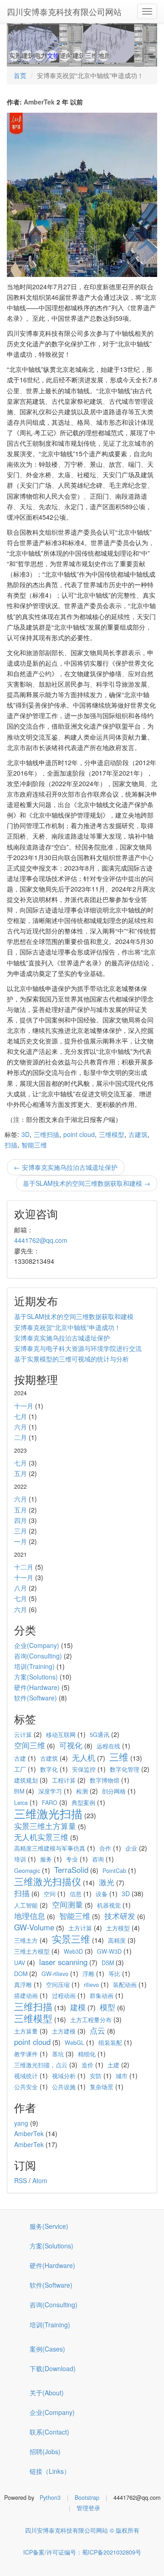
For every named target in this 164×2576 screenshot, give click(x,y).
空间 (50, 1894)
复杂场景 (102, 2087)
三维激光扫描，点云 (41, 2065)
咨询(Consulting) (38, 1656)
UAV (20, 1963)
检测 (82, 1791)
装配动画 (125, 1985)
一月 (20, 1541)
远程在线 (108, 1746)
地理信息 (30, 1916)
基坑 (58, 2054)
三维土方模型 (32, 1951)
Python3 (50, 2498)
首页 (20, 75)
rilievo (91, 1985)
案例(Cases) (47, 2349)
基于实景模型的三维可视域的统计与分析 (72, 1359)
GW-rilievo (55, 1974)
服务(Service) (49, 2226)
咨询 (98, 1859)
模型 (108, 2007)
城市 (122, 2076)
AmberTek (39, 102)
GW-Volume (34, 1927)
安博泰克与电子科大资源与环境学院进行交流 (78, 1348)
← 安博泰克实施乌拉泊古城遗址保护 (66, 1167)
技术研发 (120, 1916)
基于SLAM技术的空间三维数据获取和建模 (74, 1316)
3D (26, 1134)
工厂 (20, 1769)
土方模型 (118, 1928)
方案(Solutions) (36, 1677)
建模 (78, 2007)
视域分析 (64, 2076)
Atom (40, 2180)
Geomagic (27, 1871)
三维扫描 (46, 1134)
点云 (97, 2030)
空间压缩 (58, 1985)
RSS (20, 2180)
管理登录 (88, 2508)
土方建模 (64, 2031)
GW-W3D (109, 1951)
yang (21, 2123)
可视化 (71, 1745)
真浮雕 (23, 1985)
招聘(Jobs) (45, 2451)
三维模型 (112, 1134)
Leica (21, 1803)
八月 (20, 1588)
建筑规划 (26, 1780)
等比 (114, 1974)
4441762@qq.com (41, 1240)
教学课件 (26, 2054)
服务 (46, 1859)
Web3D (73, 1951)
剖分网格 (114, 1791)
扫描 (11, 1145)
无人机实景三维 (41, 1837)
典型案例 (83, 1803)
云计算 (23, 1735)
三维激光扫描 (48, 1813)
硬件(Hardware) (37, 1687)
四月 (20, 1520)
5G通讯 (100, 1735)
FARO (50, 1803)
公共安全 (26, 2087)
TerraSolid (71, 1870)
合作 (105, 1848)
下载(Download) (53, 2368)
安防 (96, 2076)
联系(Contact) (49, 2432)
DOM (21, 1974)
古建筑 (138, 1134)
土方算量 (26, 2031)
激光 (107, 1882)
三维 (119, 1757)
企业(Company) (37, 1645)
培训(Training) (34, 1666)
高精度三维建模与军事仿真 (50, 1848)
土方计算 (80, 1928)
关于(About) (47, 2393)
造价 (87, 2065)
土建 (113, 2065)
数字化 (49, 1769)
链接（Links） (50, 2471)
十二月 (24, 1567)
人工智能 (26, 1905)
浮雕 (88, 1974)
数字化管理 (125, 1769)
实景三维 (71, 1939)
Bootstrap (87, 2498)
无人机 (84, 1757)
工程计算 (64, 1780)
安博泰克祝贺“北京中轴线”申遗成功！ (67, 1327)
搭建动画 (26, 1996)
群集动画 (102, 1996)
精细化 (87, 2054)
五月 (20, 1473)
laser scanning (63, 1962)
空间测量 (67, 1904)
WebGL (74, 2043)
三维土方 (26, 1940)
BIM (19, 1791)
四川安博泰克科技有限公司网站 (64, 11)
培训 (20, 1859)
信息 (76, 1894)
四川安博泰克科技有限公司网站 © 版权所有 (82, 2530)
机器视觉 (109, 1905)
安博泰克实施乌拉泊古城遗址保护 (62, 1338)
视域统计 (26, 2076)
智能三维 (34, 1145)
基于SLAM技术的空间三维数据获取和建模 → (87, 1183)
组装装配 (110, 2043)
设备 (102, 1894)
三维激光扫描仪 (48, 1881)
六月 (20, 1427)
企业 (131, 1848)
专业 (72, 1859)
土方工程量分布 (91, 2020)
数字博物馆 (105, 1780)
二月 (20, 1437)
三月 (20, 1531)
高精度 (117, 1940)
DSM (108, 1963)
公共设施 (64, 2087)
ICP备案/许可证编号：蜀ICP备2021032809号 (82, 2552)
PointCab (114, 1871)
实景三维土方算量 (45, 1826)
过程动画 (64, 1996)
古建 (20, 1758)
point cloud (79, 1134)
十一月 (24, 1406)
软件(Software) (36, 1698)
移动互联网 (61, 1735)
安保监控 (84, 1769)
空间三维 (30, 1745)
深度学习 (50, 1791)
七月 (20, 1416)
